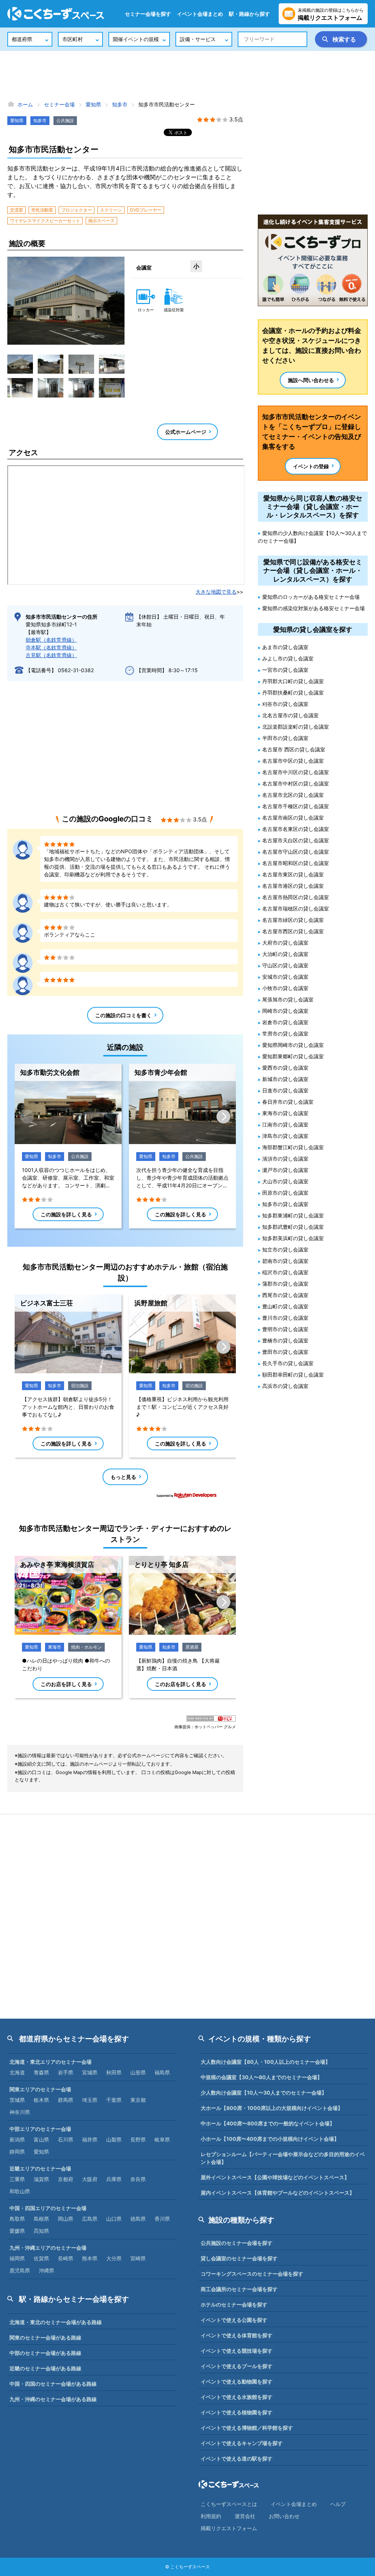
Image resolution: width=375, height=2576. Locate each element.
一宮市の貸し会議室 (285, 670)
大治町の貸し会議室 (285, 954)
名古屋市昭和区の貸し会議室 (296, 863)
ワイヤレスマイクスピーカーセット (45, 221)
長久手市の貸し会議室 (288, 1363)
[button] (20, 364)
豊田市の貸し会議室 (285, 1352)
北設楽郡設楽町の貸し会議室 (296, 727)
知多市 (40, 120)
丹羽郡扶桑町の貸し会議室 (293, 692)
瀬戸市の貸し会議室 (285, 1170)
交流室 (16, 210)
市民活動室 (42, 210)
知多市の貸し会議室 (285, 1204)
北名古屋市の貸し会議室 (290, 715)
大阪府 (90, 2179)
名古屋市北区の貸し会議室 (293, 795)
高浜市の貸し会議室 (285, 1386)
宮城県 (90, 2072)
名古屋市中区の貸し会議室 (293, 761)
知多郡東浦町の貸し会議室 (293, 1215)
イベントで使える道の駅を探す (237, 2458)
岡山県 (66, 2219)
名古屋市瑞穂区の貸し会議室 (296, 908)
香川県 (162, 2219)
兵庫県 (114, 2179)
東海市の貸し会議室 (285, 1113)
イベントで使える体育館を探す (237, 2335)
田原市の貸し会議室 (285, 1193)
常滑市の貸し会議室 (285, 1034)
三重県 (17, 2179)
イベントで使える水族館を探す (237, 2397)
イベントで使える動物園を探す (237, 2381)
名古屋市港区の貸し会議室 (293, 886)
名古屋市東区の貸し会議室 (293, 874)
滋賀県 (41, 2179)
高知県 (41, 2231)
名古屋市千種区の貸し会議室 (296, 806)
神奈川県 (20, 2112)
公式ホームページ (186, 432)
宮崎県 (138, 2258)
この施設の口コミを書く (123, 1015)
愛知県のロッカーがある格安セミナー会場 (311, 597)
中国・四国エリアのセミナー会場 (48, 2208)
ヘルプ (338, 2504)
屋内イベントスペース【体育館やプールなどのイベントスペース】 (278, 2193)
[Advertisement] (187, 75)
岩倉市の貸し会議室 (285, 1022)
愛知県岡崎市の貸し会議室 (293, 1045)
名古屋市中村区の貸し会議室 (296, 783)
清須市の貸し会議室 (285, 1159)
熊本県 (90, 2258)
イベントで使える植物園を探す (237, 2412)
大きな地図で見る (216, 592)
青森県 (41, 2072)
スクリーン (111, 210)
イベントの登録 (311, 466)
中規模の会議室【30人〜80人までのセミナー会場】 (261, 2077)
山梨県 (114, 2139)
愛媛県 (17, 2231)
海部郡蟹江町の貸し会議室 (293, 1147)
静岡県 (17, 2152)
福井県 (90, 2139)
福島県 (162, 2072)
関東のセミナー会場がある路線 (45, 2337)
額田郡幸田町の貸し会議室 (293, 1375)
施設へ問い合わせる (311, 380)
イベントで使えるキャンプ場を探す (242, 2443)
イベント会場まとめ (200, 14)
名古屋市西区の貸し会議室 (293, 931)
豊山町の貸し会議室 (285, 1306)
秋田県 (114, 2072)
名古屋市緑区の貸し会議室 (293, 920)
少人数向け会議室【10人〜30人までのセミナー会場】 (264, 2093)
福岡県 (17, 2258)
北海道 (17, 2072)
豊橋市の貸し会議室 (285, 1340)
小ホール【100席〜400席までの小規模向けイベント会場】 (270, 2139)
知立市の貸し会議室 (285, 1249)
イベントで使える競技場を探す (237, 2351)
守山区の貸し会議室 (285, 965)
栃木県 (41, 2100)
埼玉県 (90, 2100)
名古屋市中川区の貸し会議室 (296, 772)
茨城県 (17, 2100)
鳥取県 (17, 2219)
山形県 (138, 2072)
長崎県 (66, 2258)
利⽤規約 (211, 2516)
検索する (344, 39)
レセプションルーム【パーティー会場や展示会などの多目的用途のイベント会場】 (283, 2158)
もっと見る (123, 1477)
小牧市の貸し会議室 (285, 988)
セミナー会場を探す (148, 14)
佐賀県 (41, 2258)
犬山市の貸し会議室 (285, 1181)
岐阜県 (162, 2139)
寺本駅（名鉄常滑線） (51, 647)
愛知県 (17, 120)
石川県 (66, 2139)
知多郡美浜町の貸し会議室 (293, 1238)
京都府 (66, 2179)
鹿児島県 (20, 2270)
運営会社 (245, 2516)
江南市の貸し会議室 (285, 1124)
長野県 (138, 2139)
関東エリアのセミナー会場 (40, 2089)
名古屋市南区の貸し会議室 (293, 818)
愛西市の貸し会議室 (285, 1068)
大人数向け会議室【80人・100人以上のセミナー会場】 (266, 2062)
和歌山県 (20, 2191)
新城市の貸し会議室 (285, 1079)
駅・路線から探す (249, 14)
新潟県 (17, 2139)
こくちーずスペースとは (229, 2504)
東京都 (138, 2100)
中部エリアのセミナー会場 (40, 2129)
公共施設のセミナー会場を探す (237, 2243)
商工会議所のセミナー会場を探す (239, 2289)
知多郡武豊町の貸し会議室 (293, 1227)
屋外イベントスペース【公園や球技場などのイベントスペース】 (275, 2177)
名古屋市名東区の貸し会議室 (296, 829)
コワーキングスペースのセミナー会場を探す (252, 2274)
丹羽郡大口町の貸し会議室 (293, 681)
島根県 (41, 2219)
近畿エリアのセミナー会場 (40, 2168)
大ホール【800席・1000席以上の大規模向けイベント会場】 (272, 2108)
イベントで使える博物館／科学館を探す (247, 2428)
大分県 (114, 2258)
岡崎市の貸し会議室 (285, 1011)
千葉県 (114, 2100)
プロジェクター (77, 210)
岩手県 (66, 2072)
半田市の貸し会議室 (285, 738)
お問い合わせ (284, 2516)
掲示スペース (101, 221)
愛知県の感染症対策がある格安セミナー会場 (313, 608)
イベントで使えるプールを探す (237, 2366)
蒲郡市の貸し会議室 (285, 1284)
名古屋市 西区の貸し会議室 (294, 749)
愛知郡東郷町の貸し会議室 (293, 1056)
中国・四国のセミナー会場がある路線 (53, 2384)
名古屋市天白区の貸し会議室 (296, 840)
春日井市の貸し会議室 (288, 1102)
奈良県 (138, 2179)
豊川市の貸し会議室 (285, 1318)
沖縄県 (47, 2270)
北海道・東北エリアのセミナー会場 (51, 2062)
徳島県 (138, 2219)
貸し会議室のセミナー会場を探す (239, 2258)
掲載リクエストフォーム (229, 2528)
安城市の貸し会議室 (285, 977)
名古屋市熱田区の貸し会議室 (296, 897)
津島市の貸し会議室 (285, 1136)
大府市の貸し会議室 (285, 943)
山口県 (114, 2219)
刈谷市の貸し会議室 (285, 704)
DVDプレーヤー (146, 210)
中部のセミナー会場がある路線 (45, 2353)
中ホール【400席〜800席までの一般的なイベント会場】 (268, 2123)
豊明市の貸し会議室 (285, 1329)
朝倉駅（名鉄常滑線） (51, 640)
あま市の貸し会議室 (285, 647)
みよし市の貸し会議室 (288, 658)
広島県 (90, 2219)
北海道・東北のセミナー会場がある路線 (56, 2322)
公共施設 (65, 120)
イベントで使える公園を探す (234, 2320)
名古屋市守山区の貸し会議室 (296, 852)
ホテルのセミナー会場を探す (234, 2304)
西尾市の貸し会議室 (285, 1295)
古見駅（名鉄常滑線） (51, 655)
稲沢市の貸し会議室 (285, 1272)
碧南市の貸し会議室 (285, 1261)
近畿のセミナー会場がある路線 (45, 2368)
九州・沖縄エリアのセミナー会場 (48, 2248)
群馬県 (66, 2100)
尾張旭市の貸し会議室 (288, 999)
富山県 (41, 2139)
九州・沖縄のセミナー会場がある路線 (53, 2399)
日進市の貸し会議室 (285, 1090)
